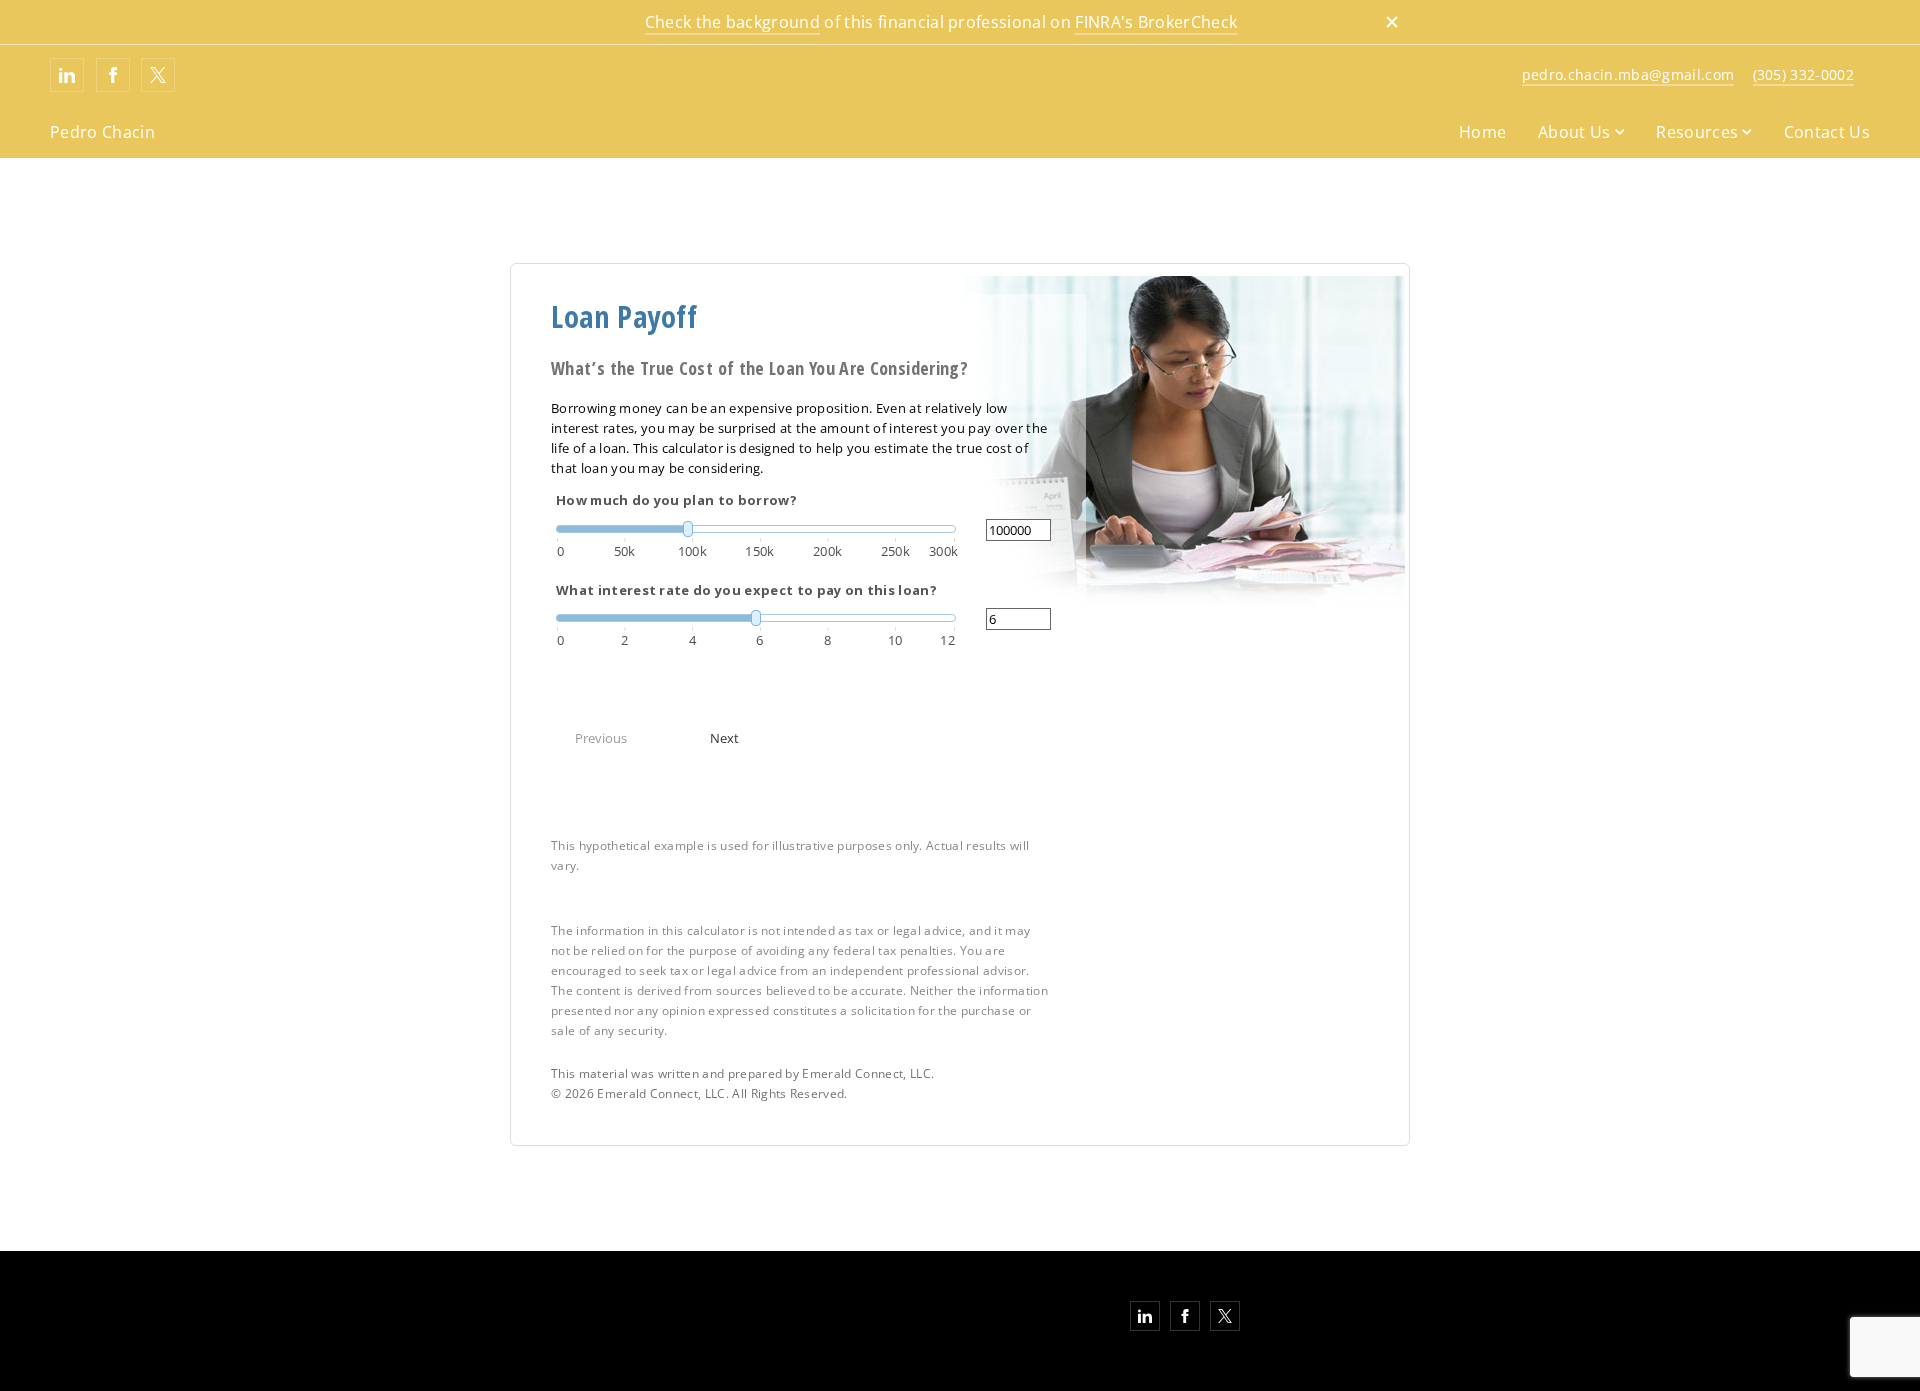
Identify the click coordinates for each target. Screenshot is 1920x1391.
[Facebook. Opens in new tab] (113, 75)
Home (1482, 132)
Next (724, 738)
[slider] (756, 529)
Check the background (732, 22)
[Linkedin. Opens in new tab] (67, 75)
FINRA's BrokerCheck (1156, 22)
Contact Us (1827, 132)
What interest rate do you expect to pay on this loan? (746, 590)
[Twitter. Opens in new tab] (158, 75)
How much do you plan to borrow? (676, 500)
